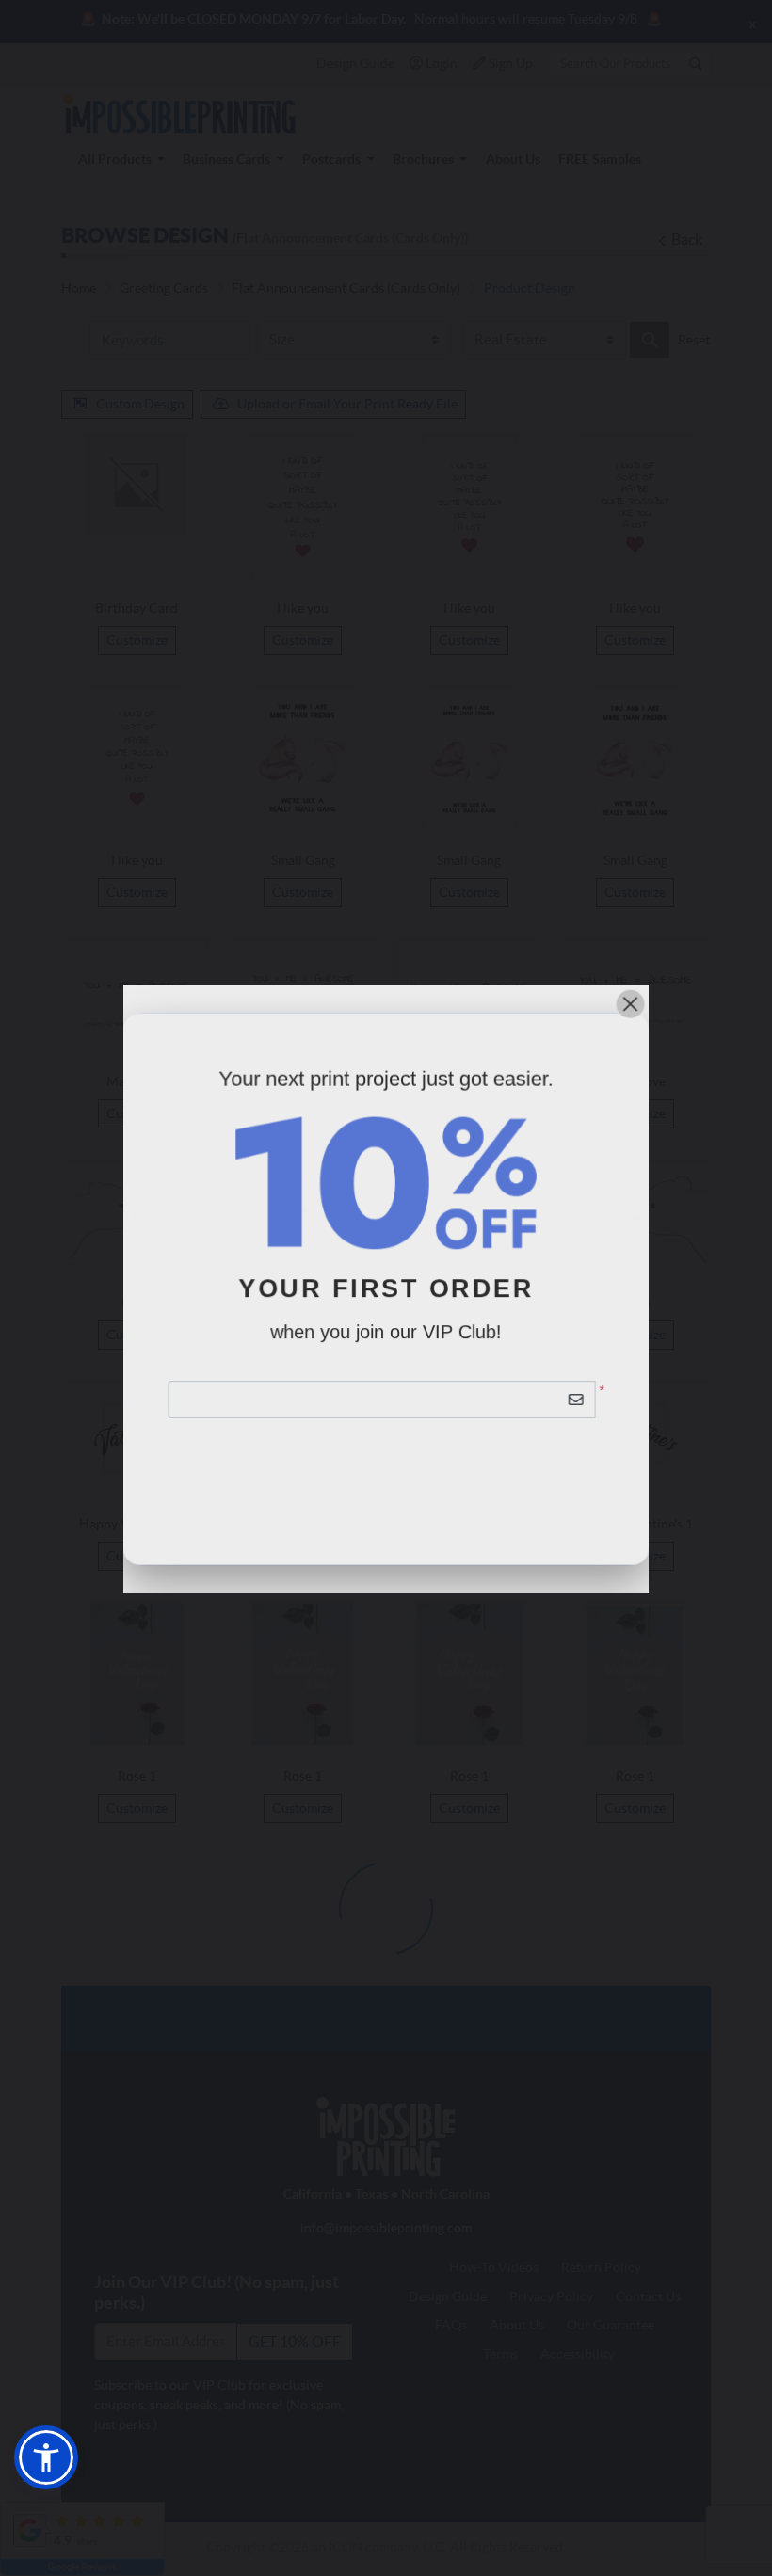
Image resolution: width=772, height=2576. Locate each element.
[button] (46, 2457)
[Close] (631, 1002)
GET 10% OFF (386, 1454)
